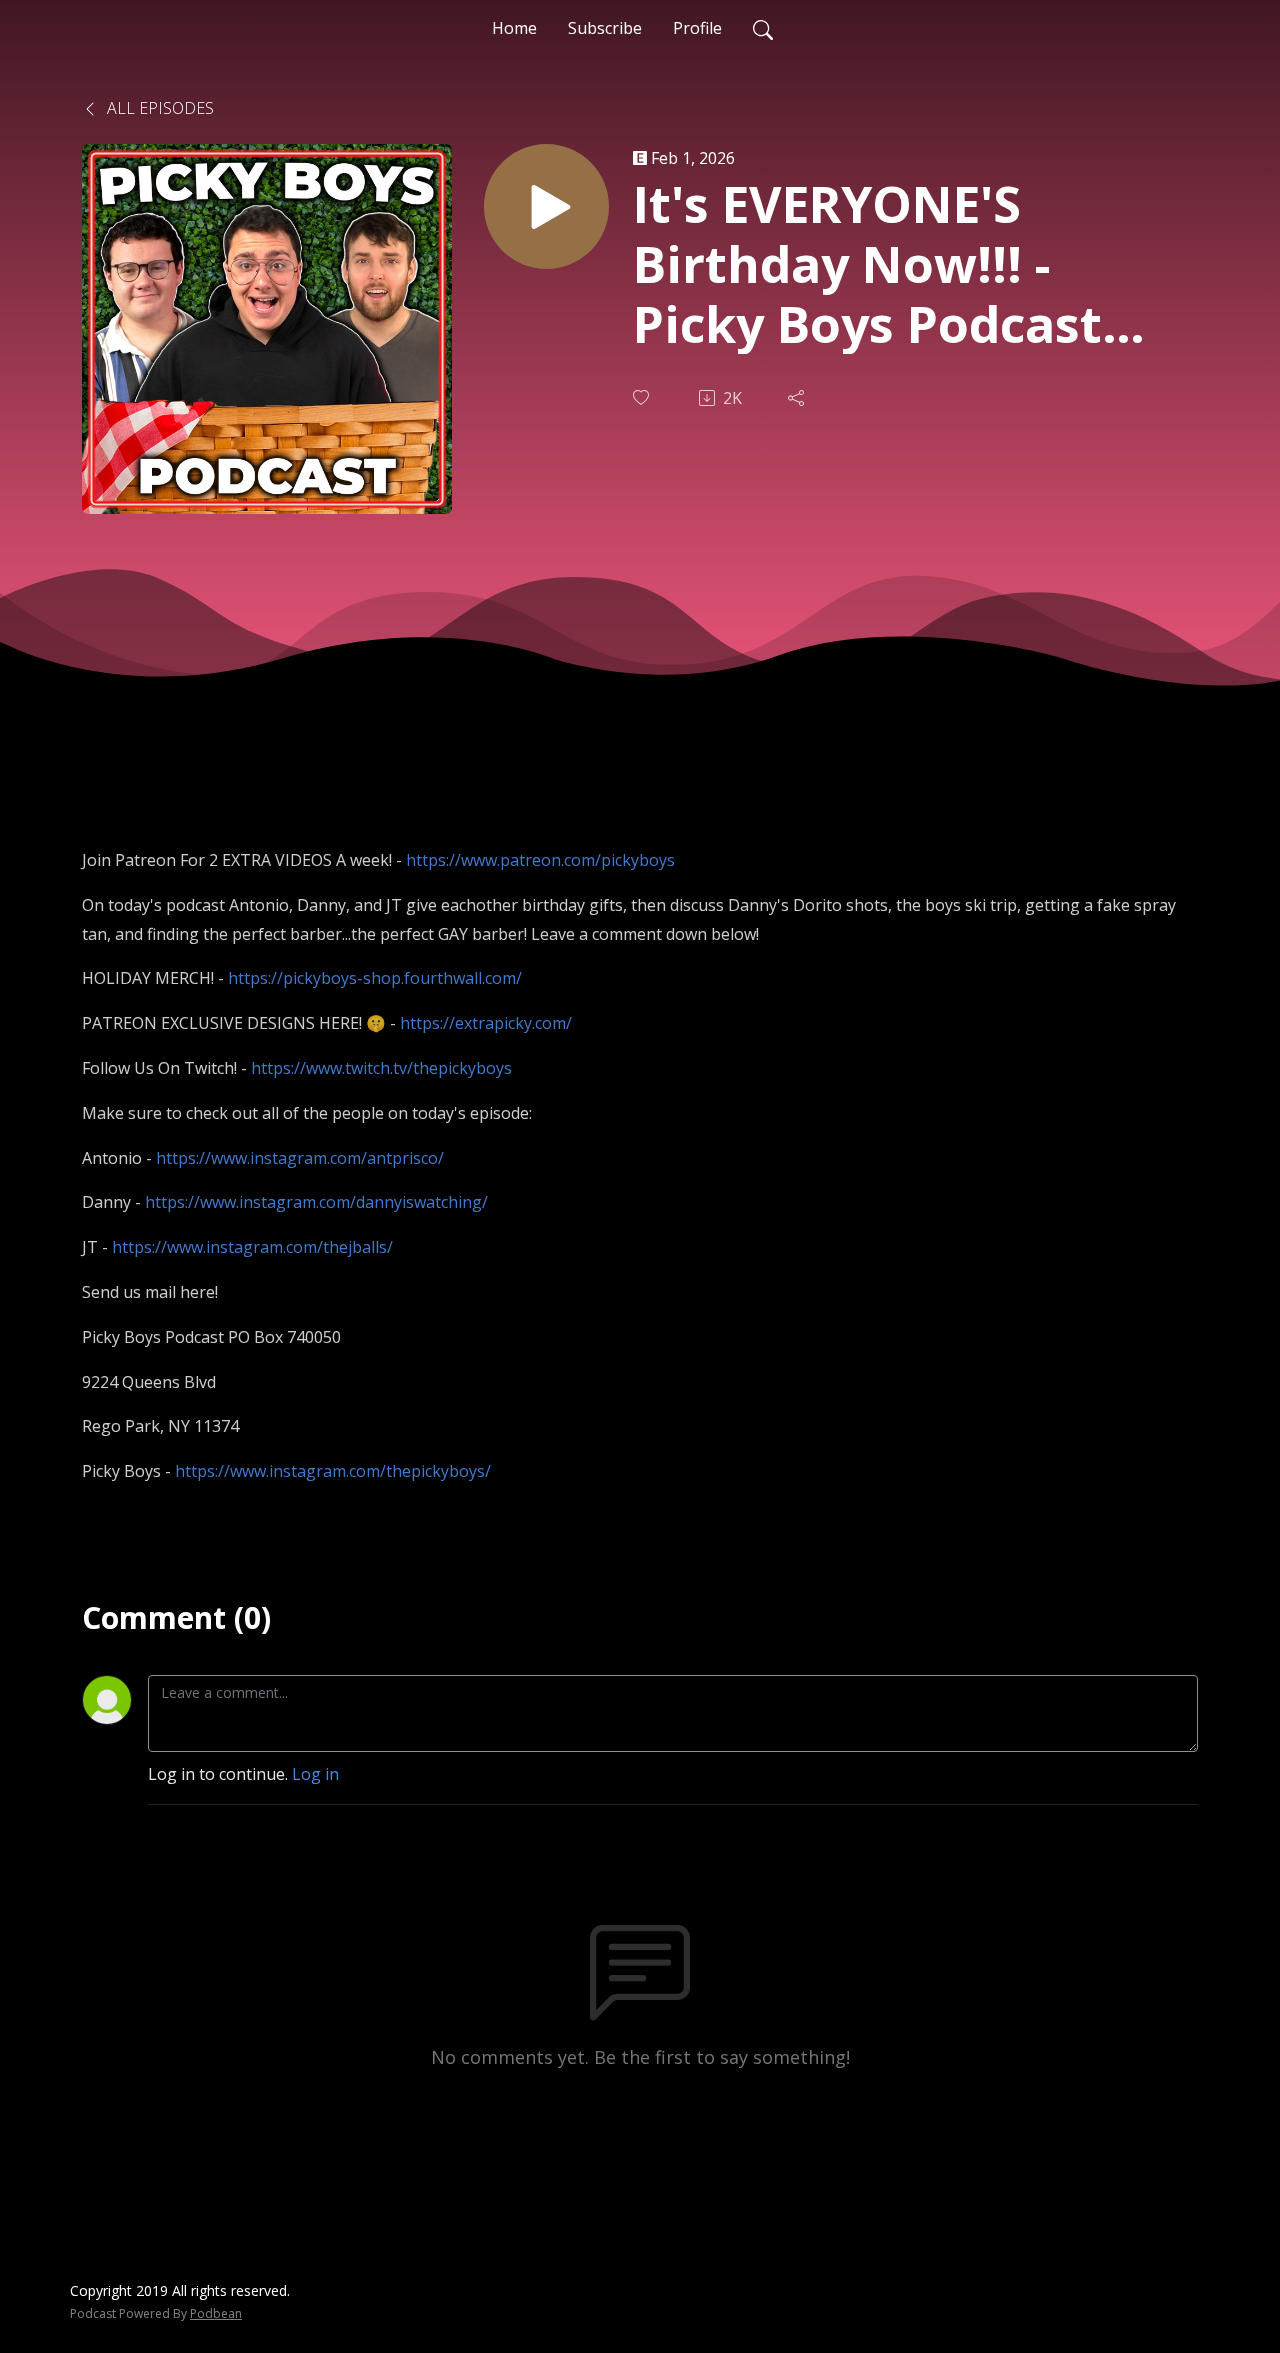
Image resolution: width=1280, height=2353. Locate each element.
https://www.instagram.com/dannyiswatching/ (316, 1202)
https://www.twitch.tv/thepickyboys (381, 1068)
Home (514, 28)
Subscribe (605, 28)
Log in (315, 1774)
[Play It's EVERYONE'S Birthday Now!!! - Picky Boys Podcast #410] (546, 206)
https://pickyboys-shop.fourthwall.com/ (375, 978)
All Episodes (158, 108)
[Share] (798, 398)
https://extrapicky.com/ (486, 1023)
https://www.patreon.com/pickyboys (540, 860)
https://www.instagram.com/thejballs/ (252, 1247)
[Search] (763, 28)
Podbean (216, 2313)
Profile (697, 28)
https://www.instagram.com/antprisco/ (300, 1158)
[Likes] (643, 397)
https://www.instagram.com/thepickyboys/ (333, 1471)
